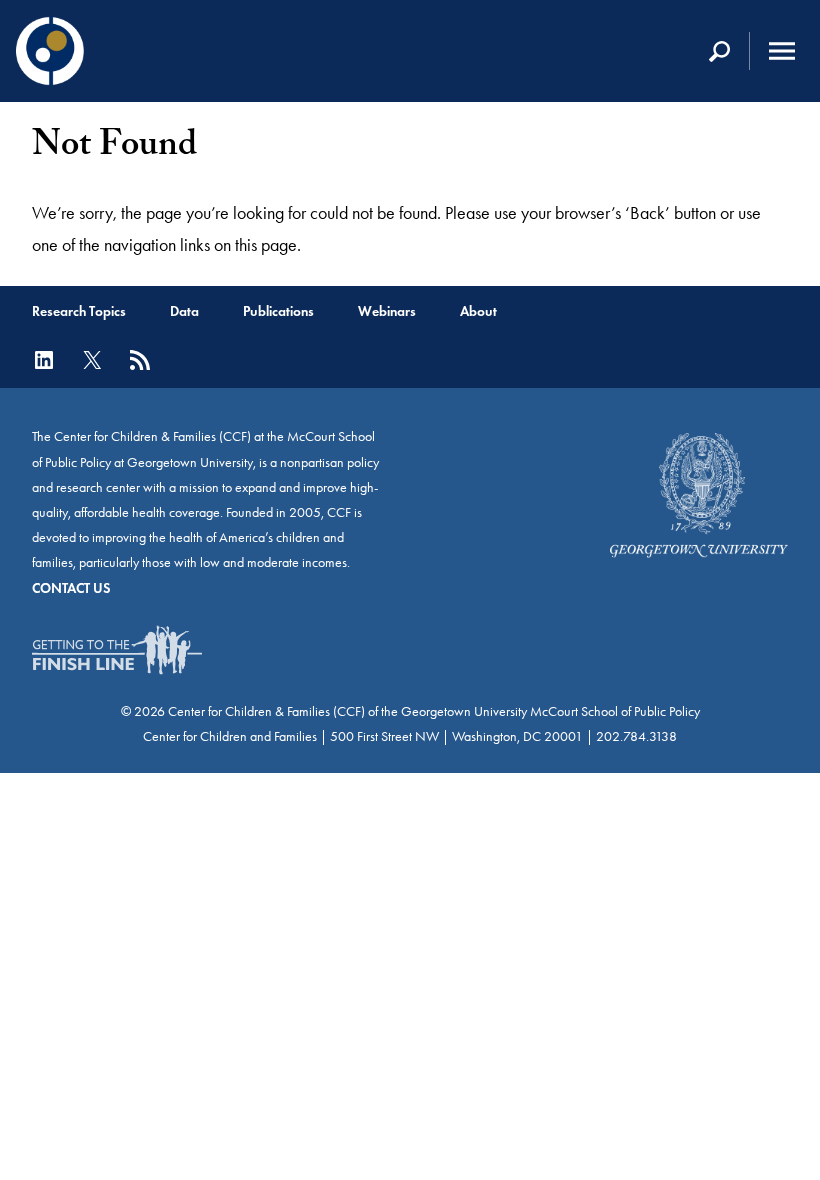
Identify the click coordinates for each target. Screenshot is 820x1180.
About (478, 311)
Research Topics (79, 311)
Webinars (387, 311)
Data (184, 311)
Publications (278, 311)
